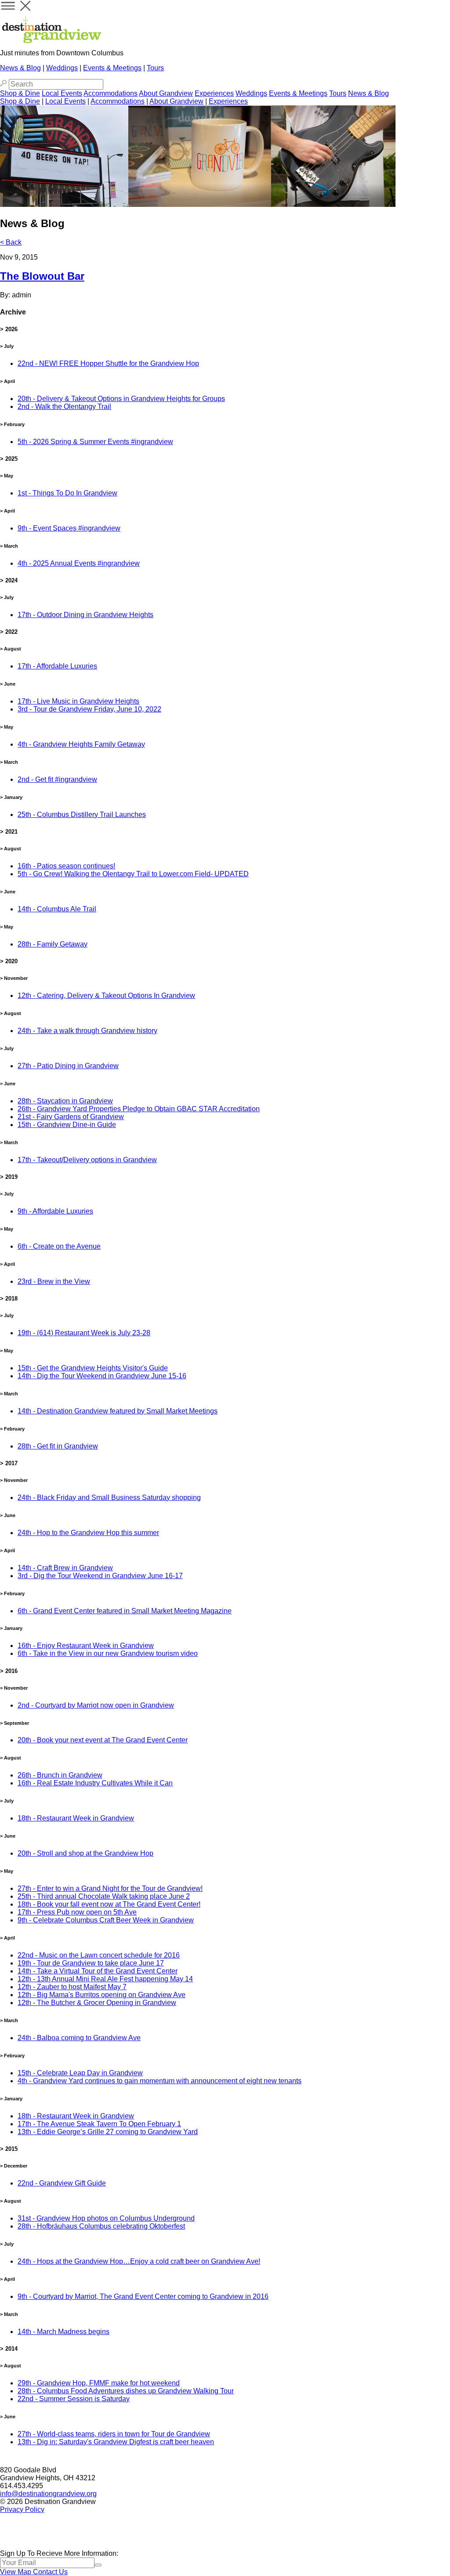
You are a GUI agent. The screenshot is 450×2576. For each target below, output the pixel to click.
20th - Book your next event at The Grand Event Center (103, 1740)
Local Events (62, 93)
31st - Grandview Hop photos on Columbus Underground (106, 2218)
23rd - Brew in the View (54, 1281)
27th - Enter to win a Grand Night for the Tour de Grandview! (110, 1888)
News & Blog (20, 68)
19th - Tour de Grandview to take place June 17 (91, 1963)
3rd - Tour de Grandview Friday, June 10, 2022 (89, 709)
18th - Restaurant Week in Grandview (76, 1818)
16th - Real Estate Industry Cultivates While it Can (95, 1783)
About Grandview (166, 93)
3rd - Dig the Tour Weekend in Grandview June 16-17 (100, 1576)
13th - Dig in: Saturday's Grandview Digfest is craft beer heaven (116, 2442)
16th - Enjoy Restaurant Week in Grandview (86, 1646)
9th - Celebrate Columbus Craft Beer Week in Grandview (106, 1920)
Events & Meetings (112, 68)
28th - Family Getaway (53, 944)
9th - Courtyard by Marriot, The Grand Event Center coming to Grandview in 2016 (143, 2296)
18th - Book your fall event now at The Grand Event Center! (109, 1904)
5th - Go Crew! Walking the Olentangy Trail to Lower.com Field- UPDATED (133, 874)
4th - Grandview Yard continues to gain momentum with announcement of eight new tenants (160, 2081)
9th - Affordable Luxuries (55, 1211)
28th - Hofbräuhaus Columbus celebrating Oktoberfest (101, 2226)
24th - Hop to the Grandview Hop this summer (88, 1533)
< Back (11, 242)
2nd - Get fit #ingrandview (57, 779)
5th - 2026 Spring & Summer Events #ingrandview (95, 442)
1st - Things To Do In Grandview (67, 493)
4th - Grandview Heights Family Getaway (81, 744)
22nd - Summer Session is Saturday (74, 2399)
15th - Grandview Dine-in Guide (67, 1125)
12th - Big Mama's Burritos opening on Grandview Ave (102, 1995)
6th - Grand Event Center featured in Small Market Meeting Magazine (125, 1611)
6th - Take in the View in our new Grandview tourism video (108, 1653)
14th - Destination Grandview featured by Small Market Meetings (118, 1411)
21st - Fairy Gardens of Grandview (71, 1117)
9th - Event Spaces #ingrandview (69, 528)
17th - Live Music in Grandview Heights (78, 701)
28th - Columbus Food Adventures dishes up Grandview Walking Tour (126, 2391)
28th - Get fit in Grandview (58, 1446)
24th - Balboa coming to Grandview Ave (79, 2038)
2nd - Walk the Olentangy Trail (64, 406)
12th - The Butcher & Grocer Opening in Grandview (97, 2003)
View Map (16, 2572)
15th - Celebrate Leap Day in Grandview (80, 2073)
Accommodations (111, 93)
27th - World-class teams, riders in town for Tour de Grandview (114, 2434)
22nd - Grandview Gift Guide (62, 2183)
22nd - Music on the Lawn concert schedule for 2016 (99, 1955)
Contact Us (50, 2572)
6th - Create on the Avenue (59, 1246)
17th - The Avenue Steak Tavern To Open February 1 (99, 2124)
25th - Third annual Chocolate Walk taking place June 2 (104, 1896)
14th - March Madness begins (64, 2332)
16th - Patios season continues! (66, 866)
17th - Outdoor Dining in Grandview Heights (85, 615)
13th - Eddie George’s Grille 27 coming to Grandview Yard (108, 2132)
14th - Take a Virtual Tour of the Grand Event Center (98, 1971)
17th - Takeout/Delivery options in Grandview (87, 1160)
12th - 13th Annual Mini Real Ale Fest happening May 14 (105, 1979)
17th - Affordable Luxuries (57, 666)
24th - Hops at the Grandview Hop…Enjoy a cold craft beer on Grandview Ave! (139, 2261)
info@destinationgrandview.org (48, 2494)
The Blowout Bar (42, 276)
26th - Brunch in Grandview (60, 1775)
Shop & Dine (20, 93)
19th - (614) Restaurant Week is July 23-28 (84, 1333)
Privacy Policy (22, 2509)
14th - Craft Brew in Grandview (65, 1568)
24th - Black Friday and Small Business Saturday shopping (109, 1498)
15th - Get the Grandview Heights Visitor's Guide (93, 1368)
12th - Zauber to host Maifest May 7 (72, 1987)
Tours (155, 68)
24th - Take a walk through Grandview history (87, 1031)
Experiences (214, 93)
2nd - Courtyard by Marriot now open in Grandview (96, 1705)
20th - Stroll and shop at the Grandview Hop (85, 1853)
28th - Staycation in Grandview (65, 1101)
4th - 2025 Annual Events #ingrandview (79, 563)
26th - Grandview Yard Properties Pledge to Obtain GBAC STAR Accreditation (139, 1109)
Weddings (62, 68)
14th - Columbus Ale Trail (57, 909)
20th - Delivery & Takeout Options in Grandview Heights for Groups (121, 399)
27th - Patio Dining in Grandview (68, 1066)
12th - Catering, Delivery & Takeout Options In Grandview (106, 995)
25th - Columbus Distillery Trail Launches (82, 815)
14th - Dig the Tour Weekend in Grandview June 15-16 (102, 1376)
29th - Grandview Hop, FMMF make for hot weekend (99, 2383)
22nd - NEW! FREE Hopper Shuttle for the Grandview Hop (108, 363)
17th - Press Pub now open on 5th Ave (77, 1912)
